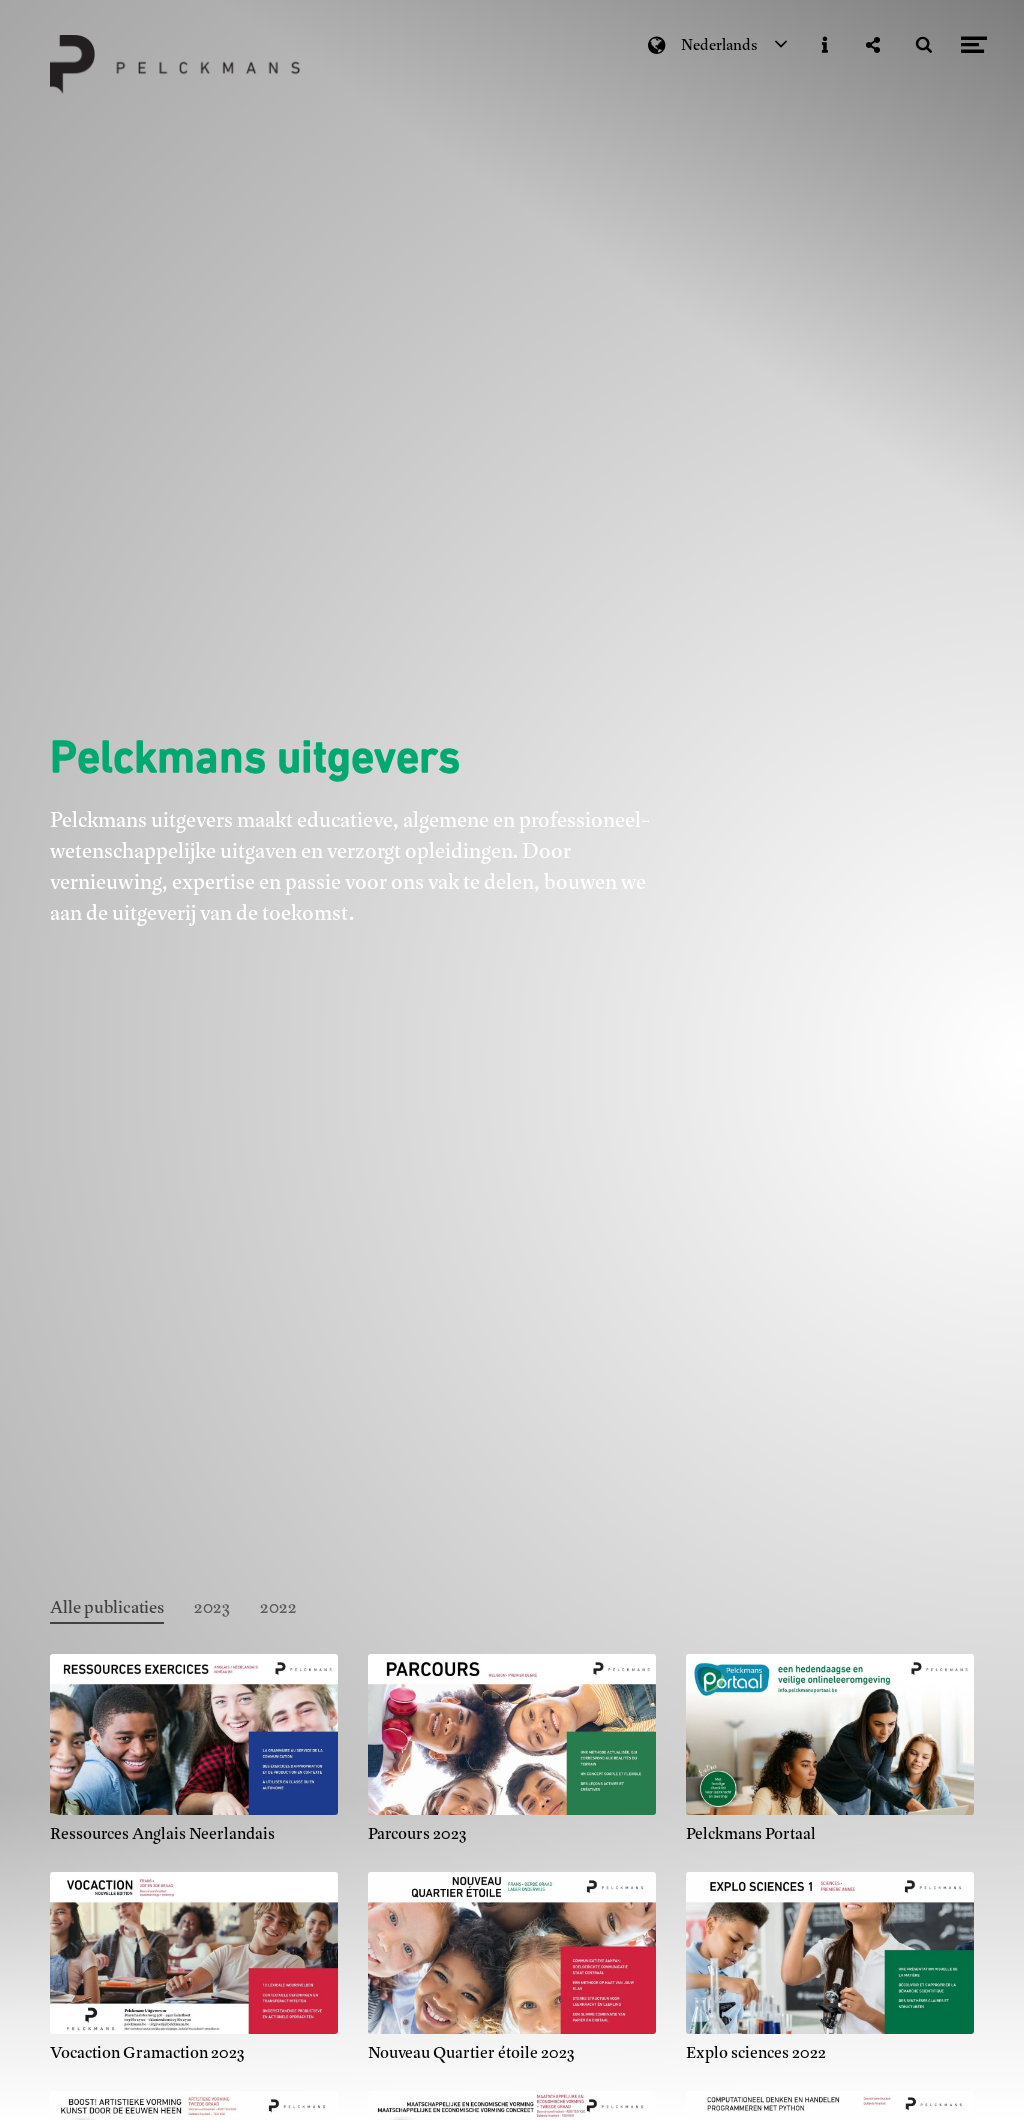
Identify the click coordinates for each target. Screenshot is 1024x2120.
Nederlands (719, 45)
